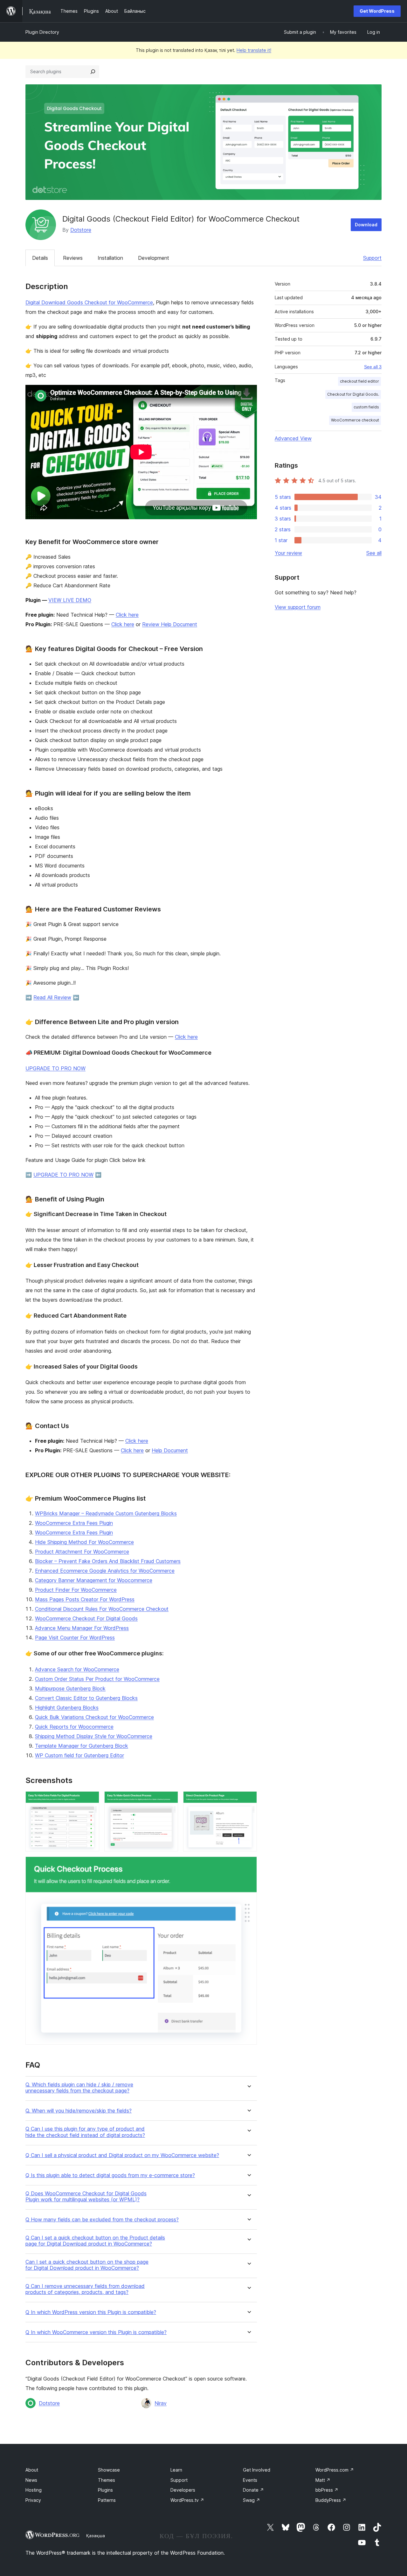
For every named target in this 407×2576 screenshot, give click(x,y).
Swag (252, 2500)
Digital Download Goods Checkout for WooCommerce (89, 302)
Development (154, 258)
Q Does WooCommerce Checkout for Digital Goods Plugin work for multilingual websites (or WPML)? (86, 2197)
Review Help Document (170, 624)
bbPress (327, 2490)
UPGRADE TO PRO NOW (55, 1068)
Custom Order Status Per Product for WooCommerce (97, 1679)
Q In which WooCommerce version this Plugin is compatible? (96, 2332)
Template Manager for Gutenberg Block (82, 1746)
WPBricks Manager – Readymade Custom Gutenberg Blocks (106, 1513)
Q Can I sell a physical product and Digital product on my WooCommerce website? (122, 2155)
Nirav (161, 2403)
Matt (323, 2480)
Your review (288, 553)
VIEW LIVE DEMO (70, 600)
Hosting (34, 2490)
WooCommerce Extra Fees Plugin (74, 1523)
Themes (107, 2480)
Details (40, 258)
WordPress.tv (187, 2500)
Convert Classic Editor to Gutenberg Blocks (86, 1698)
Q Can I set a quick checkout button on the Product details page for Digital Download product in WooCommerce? (95, 2241)
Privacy (33, 2500)
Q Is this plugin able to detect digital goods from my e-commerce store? (110, 2175)
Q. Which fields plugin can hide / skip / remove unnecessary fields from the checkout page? (79, 2088)
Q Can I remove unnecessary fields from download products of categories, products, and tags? (85, 2289)
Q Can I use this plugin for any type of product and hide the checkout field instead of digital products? (85, 2132)
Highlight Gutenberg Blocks (67, 1708)
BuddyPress (331, 2500)
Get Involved (257, 2470)
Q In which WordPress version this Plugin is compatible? (91, 2312)
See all (374, 553)
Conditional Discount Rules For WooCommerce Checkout (102, 1609)
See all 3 (373, 367)
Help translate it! (254, 50)
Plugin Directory (42, 32)
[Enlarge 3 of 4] (248, 1800)
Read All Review (52, 997)
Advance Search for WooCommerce (77, 1669)
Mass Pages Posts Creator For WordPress (85, 1599)
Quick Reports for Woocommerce (74, 1727)
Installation (110, 258)
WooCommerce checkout (355, 420)
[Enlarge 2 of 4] (169, 1800)
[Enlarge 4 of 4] (248, 1865)
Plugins (105, 2490)
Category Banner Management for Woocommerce (94, 1580)
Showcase (109, 2470)
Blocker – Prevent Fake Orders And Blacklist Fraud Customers (108, 1561)
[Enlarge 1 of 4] (91, 1800)
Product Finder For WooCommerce (76, 1590)
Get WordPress (377, 11)
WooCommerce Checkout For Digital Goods (86, 1618)
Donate (253, 2490)
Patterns (107, 2500)
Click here (127, 615)
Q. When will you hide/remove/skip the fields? (79, 2111)
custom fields (366, 407)
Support (372, 258)
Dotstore (81, 230)
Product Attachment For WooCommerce (82, 1552)
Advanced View (293, 438)
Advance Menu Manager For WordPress (82, 1628)
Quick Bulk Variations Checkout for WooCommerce (94, 1717)
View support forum (298, 607)
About (32, 2470)
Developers (183, 2490)
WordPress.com (335, 2470)
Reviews (73, 258)
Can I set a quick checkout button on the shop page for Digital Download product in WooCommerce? (87, 2265)
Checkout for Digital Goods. (353, 394)
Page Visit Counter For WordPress (75, 1638)
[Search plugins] (93, 72)
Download (366, 225)
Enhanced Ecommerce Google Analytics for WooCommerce (105, 1571)
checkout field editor (359, 381)
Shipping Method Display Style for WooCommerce (94, 1736)
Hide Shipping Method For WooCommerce (84, 1542)
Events (250, 2480)
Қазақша (96, 2536)
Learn (176, 2470)
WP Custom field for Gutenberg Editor (79, 1755)
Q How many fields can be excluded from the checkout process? (102, 2220)
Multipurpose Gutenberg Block (70, 1688)
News (31, 2480)
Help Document (170, 1450)
